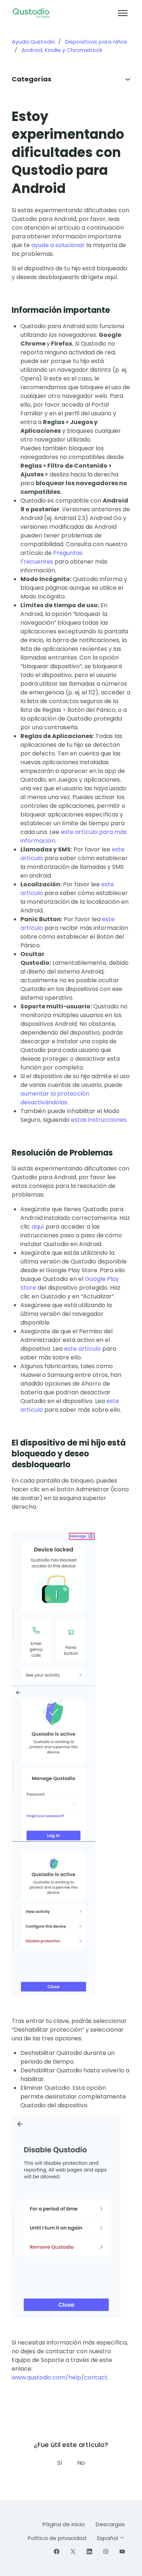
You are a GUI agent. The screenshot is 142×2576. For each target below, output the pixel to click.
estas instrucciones (99, 1120)
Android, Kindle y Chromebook (62, 50)
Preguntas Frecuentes (52, 557)
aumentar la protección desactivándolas (55, 1098)
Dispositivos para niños (96, 42)
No (81, 2463)
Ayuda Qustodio (33, 42)
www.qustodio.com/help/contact (60, 2377)
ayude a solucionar (58, 245)
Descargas (110, 2524)
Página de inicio (64, 2524)
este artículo (82, 1349)
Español (108, 2538)
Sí (60, 2463)
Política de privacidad (57, 2538)
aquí (38, 1227)
